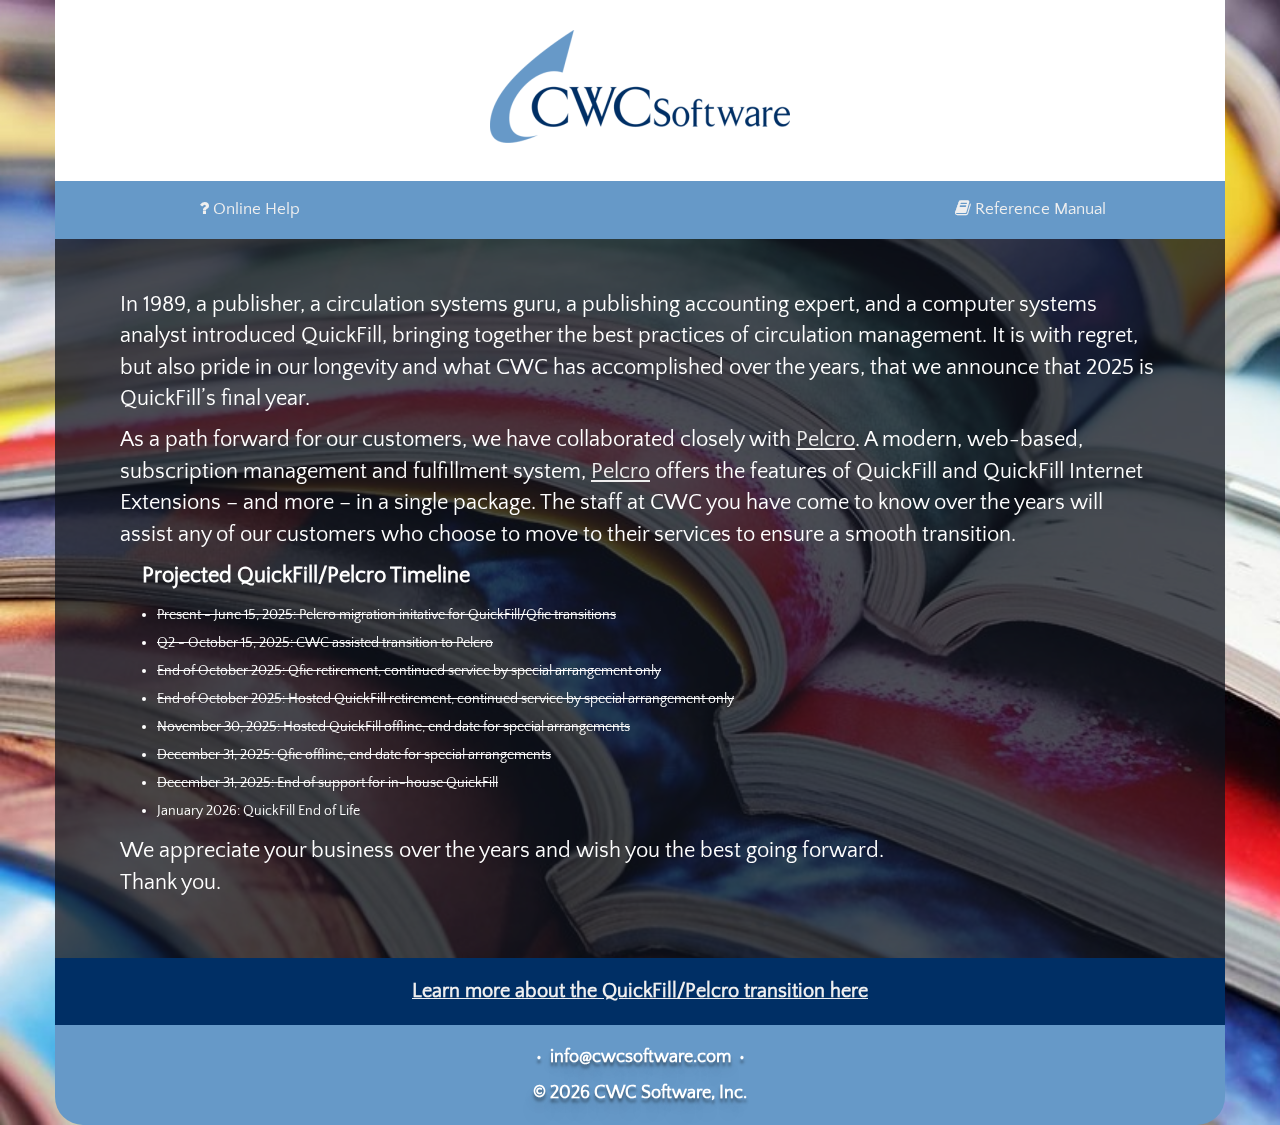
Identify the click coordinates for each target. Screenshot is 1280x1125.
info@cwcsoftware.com (640, 1057)
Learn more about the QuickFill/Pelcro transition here (640, 991)
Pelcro (825, 439)
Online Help (254, 209)
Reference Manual (1038, 209)
